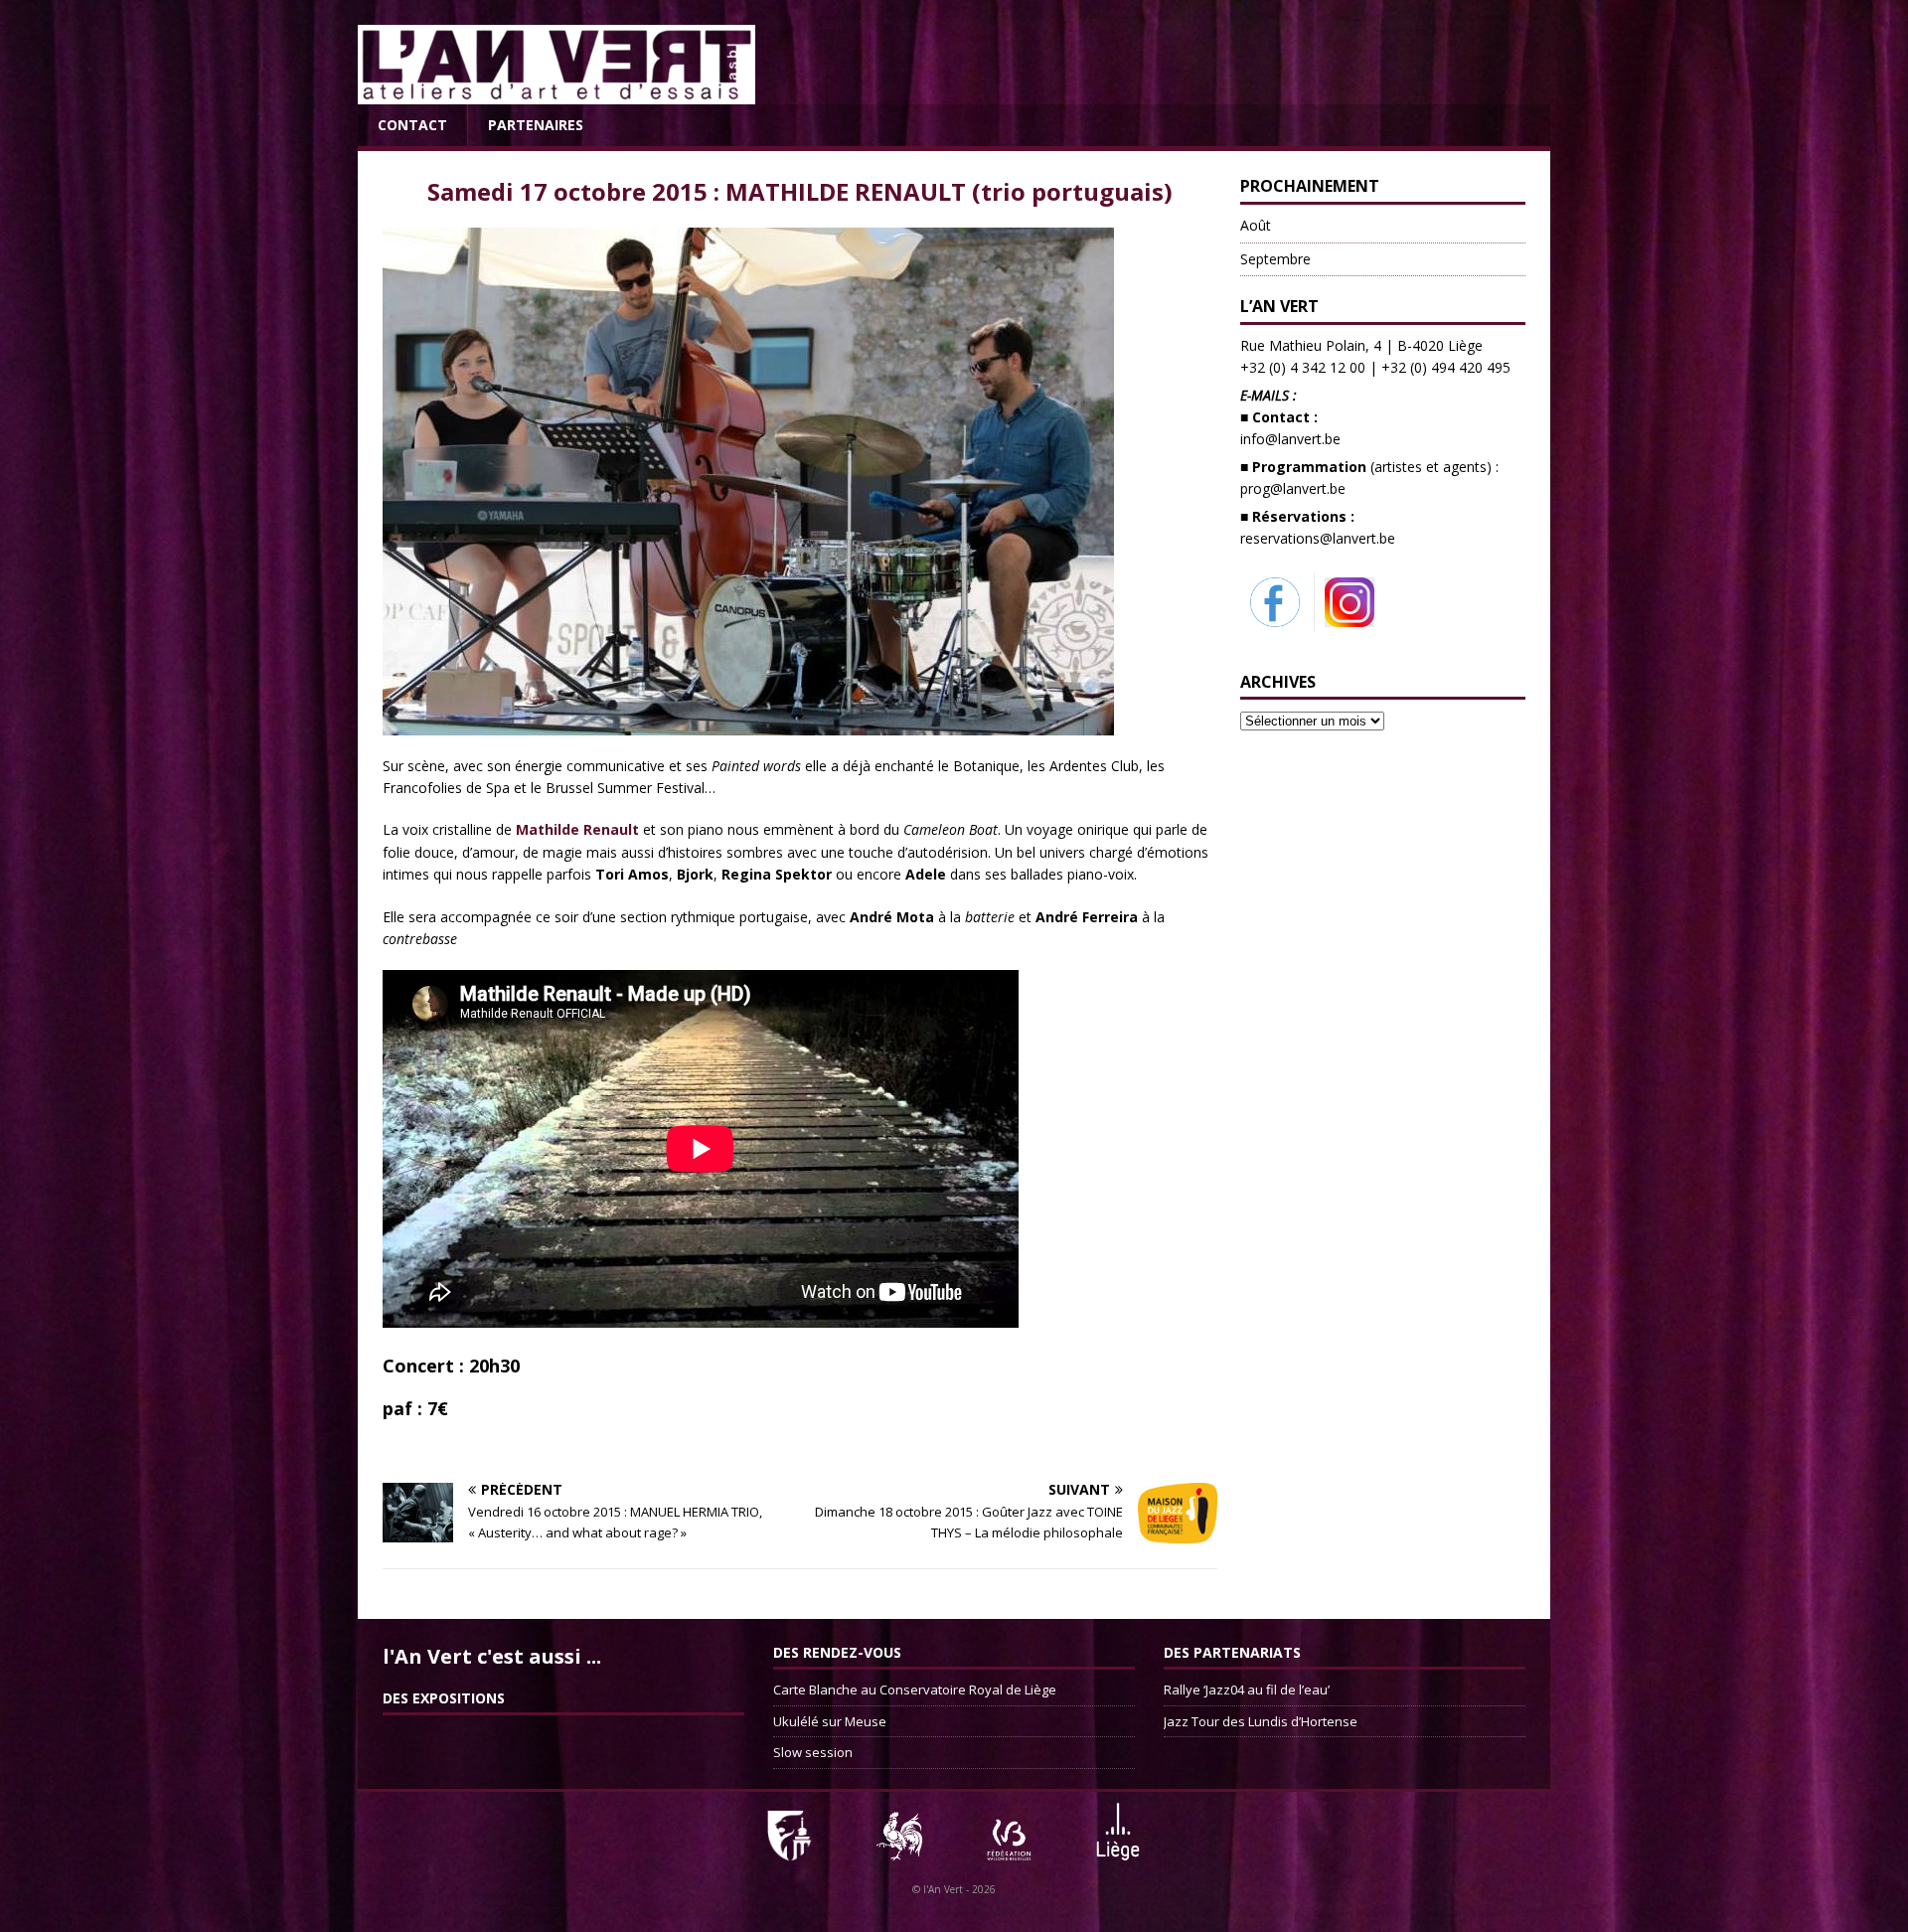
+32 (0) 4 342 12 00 (1303, 367)
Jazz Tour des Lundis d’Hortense (1261, 1721)
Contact (412, 125)
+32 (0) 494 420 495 (1446, 367)
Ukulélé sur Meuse (830, 1721)
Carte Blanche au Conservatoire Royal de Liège (915, 1690)
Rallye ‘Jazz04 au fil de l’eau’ (1247, 1690)
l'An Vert (943, 1889)
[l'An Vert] (556, 93)
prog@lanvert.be (1293, 488)
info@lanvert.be (1290, 439)
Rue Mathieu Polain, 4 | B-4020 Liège (1361, 345)
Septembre (1275, 259)
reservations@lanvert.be (1318, 538)
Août (1256, 225)
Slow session (813, 1752)
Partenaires (536, 125)
